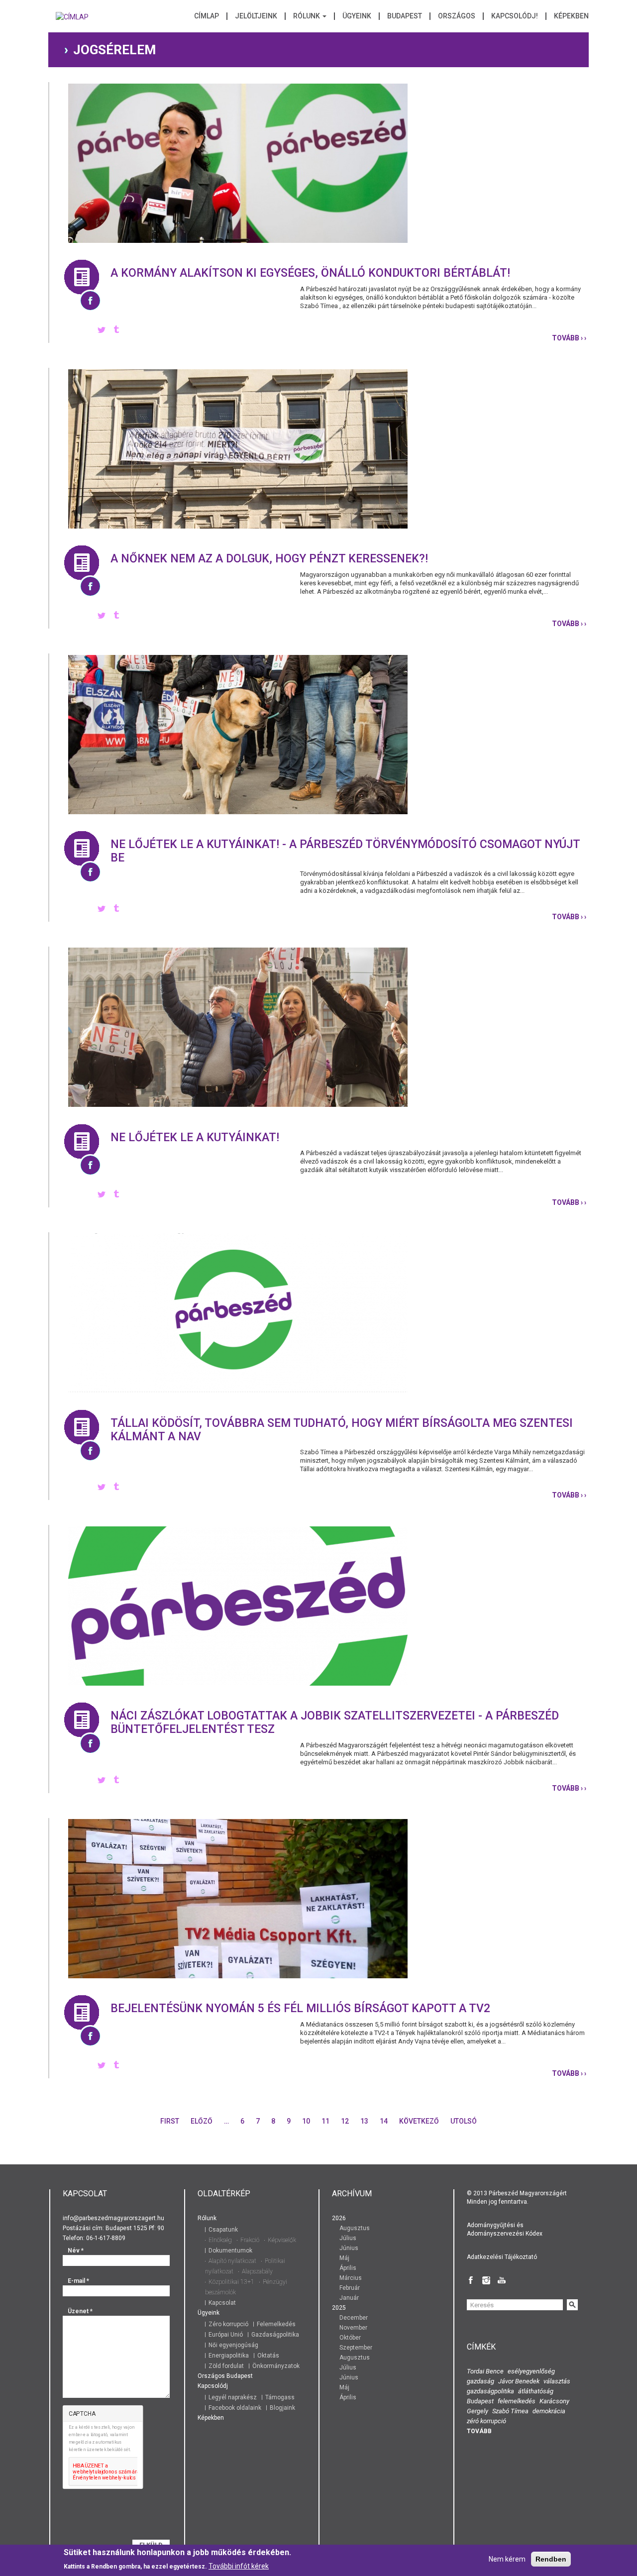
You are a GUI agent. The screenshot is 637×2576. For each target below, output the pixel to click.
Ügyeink (357, 16)
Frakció (250, 2240)
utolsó (464, 2121)
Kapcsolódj (213, 2386)
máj (344, 2258)
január (349, 2298)
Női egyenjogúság (233, 2345)
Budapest (405, 16)
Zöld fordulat (226, 2366)
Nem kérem (507, 2559)
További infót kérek (239, 2566)
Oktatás (268, 2356)
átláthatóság (536, 2391)
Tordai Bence (485, 2371)
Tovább (479, 2431)
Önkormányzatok (276, 2366)
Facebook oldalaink (235, 2408)
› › (569, 338)
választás (557, 2381)
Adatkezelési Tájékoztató (502, 2257)
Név (76, 2251)
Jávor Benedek (519, 2381)
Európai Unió (226, 2335)
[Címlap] (72, 20)
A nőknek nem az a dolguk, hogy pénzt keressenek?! (269, 559)
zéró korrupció (486, 2421)
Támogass (280, 2397)
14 (384, 2121)
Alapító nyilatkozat (232, 2261)
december (354, 2318)
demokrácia (549, 2411)
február (350, 2288)
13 (364, 2121)
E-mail (78, 2281)
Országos (457, 16)
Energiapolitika (229, 2356)
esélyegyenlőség (531, 2371)
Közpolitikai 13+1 (231, 2282)
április (348, 2268)
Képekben (571, 16)
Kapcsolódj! (515, 16)
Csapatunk (223, 2230)
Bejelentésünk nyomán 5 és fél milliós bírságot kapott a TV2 (300, 2008)
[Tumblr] (116, 330)
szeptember (356, 2348)
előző (202, 2121)
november (353, 2328)
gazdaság (480, 2381)
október (350, 2338)
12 (345, 2121)
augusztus (355, 2228)
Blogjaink (282, 2408)
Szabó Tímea (510, 2411)
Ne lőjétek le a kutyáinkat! (195, 1137)
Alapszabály (257, 2271)
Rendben (551, 2559)
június (349, 2248)
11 (325, 2121)
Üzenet (80, 2311)
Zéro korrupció (228, 2324)
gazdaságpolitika (490, 2391)
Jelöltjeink (256, 16)
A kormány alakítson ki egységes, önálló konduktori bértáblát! (310, 273)
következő (419, 2121)
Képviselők (282, 2240)
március (351, 2278)
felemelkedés (517, 2401)
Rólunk (307, 16)
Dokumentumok (230, 2251)
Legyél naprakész (233, 2397)
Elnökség (220, 2240)
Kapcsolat (222, 2303)
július (348, 2238)
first (170, 2121)
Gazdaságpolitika (275, 2335)
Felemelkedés (276, 2324)
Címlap (207, 16)
